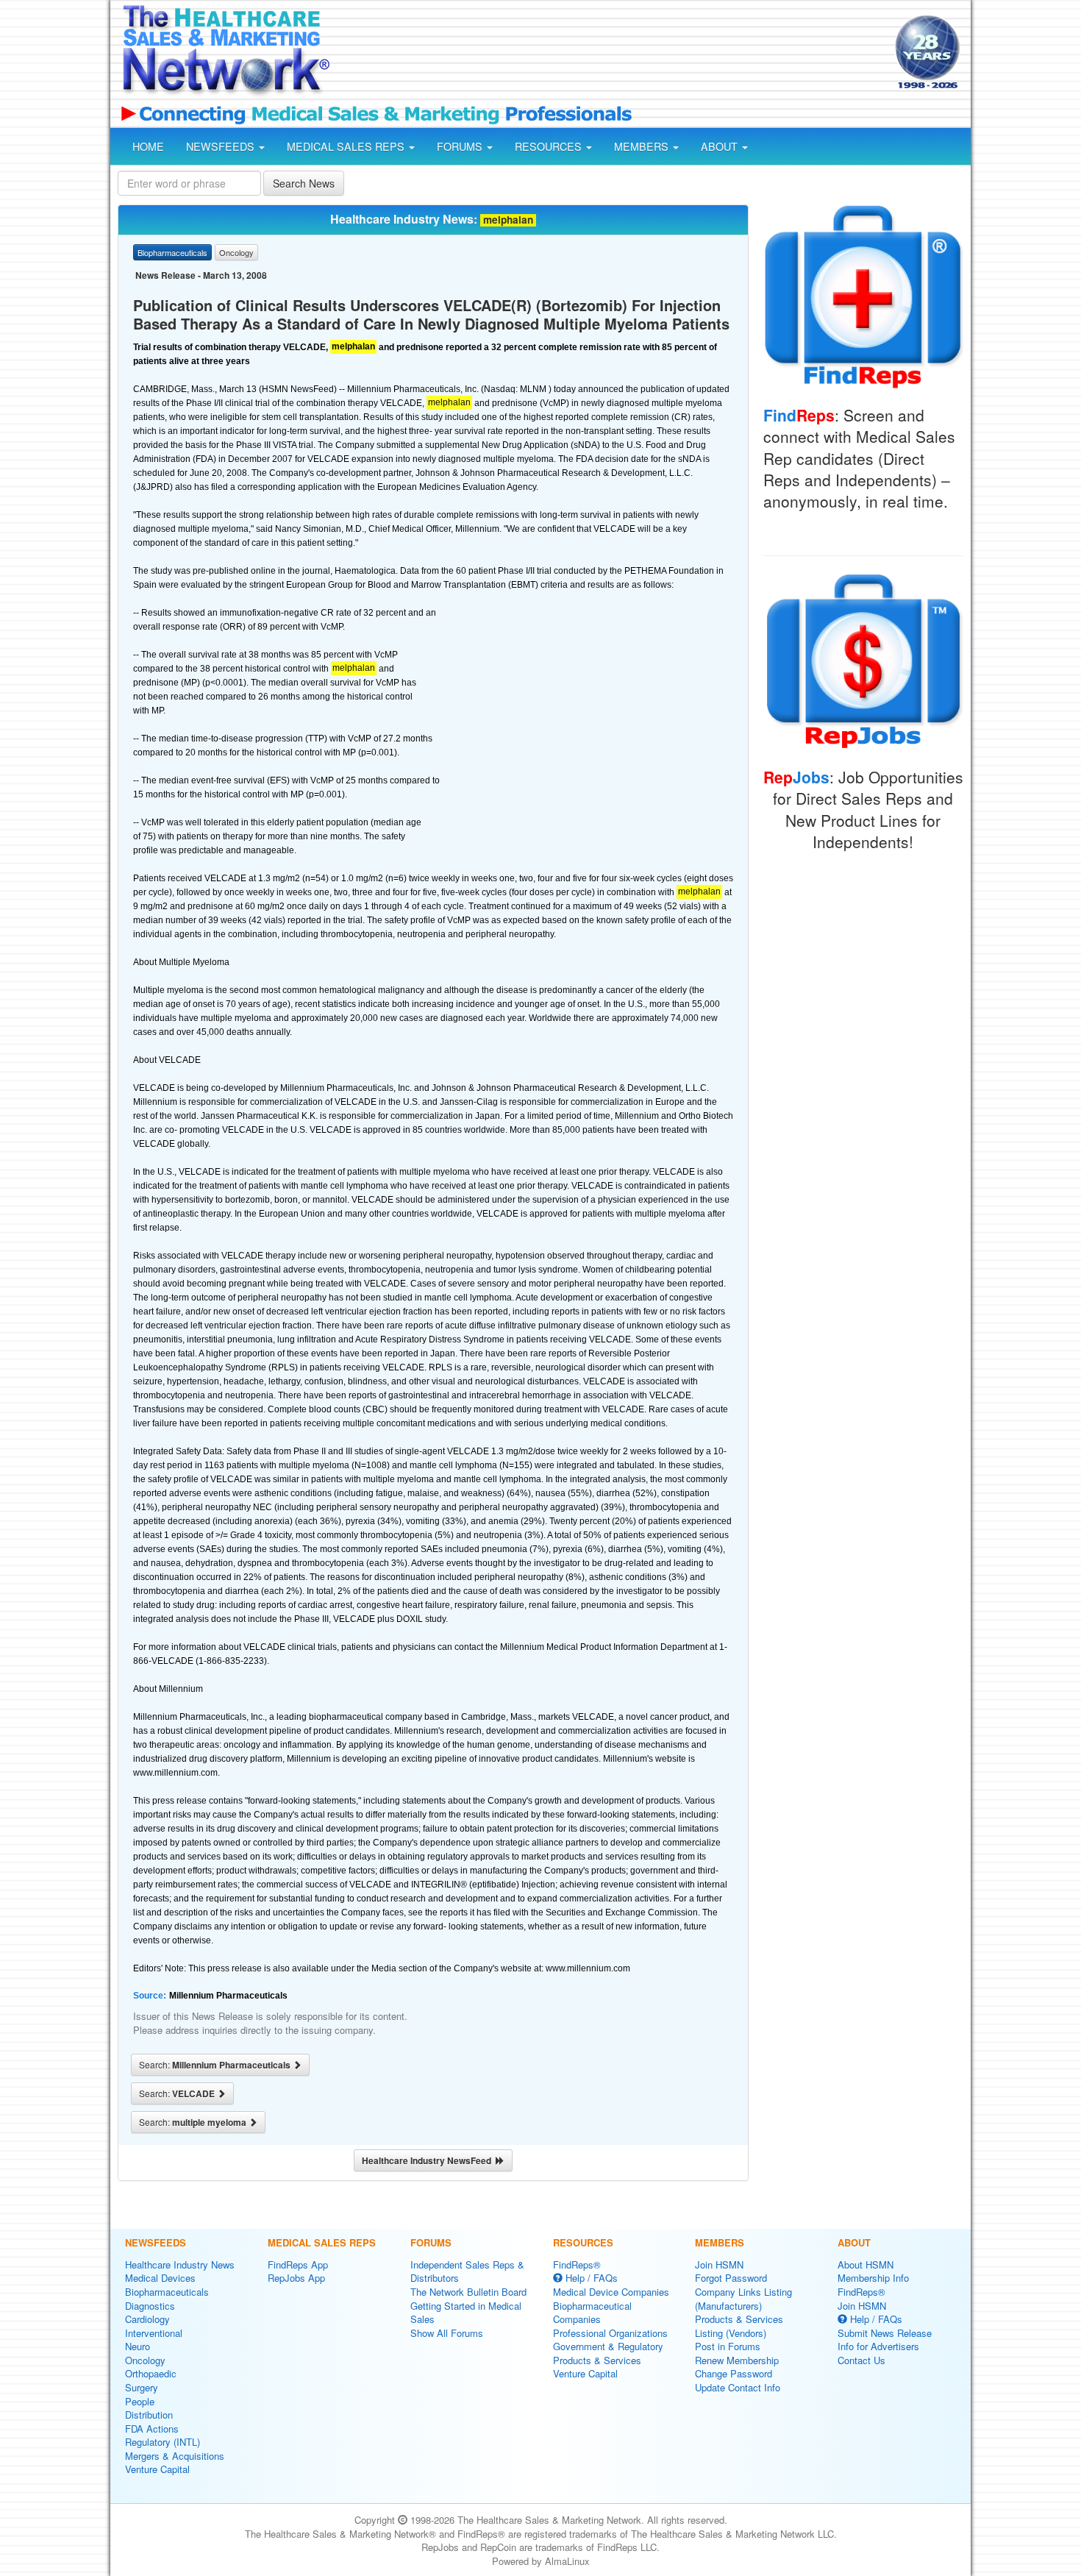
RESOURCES (550, 146)
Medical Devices (160, 2278)
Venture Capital (157, 2469)
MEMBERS (643, 146)
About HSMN (866, 2264)
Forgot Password (731, 2278)
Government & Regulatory (608, 2346)
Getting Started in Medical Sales (466, 2313)
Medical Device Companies (611, 2292)
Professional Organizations (610, 2333)
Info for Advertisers (878, 2346)
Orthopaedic (151, 2373)
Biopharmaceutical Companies (592, 2313)
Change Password (734, 2373)
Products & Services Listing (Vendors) (739, 2326)
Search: (216, 2065)
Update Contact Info (738, 2387)
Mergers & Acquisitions (175, 2456)
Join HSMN (719, 2264)
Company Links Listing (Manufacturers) (743, 2299)
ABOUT (721, 146)
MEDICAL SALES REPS (347, 146)
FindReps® (577, 2264)
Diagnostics (150, 2306)
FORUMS (461, 146)
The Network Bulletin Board (468, 2292)
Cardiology (147, 2319)
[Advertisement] (611, 54)
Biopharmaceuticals (167, 2292)
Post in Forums (728, 2346)
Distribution (149, 2415)
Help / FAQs (590, 2278)
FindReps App (298, 2264)
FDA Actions (152, 2429)
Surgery (142, 2387)
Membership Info (873, 2278)
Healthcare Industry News (180, 2264)
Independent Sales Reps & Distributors (467, 2271)
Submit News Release (885, 2333)
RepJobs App (296, 2278)
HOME (148, 146)
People (140, 2401)
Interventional (154, 2333)
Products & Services (597, 2360)
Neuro (138, 2346)
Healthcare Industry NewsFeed (429, 2160)
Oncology (145, 2360)
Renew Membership (737, 2360)
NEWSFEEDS (222, 146)
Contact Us (861, 2360)
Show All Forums (447, 2333)
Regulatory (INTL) (163, 2442)
